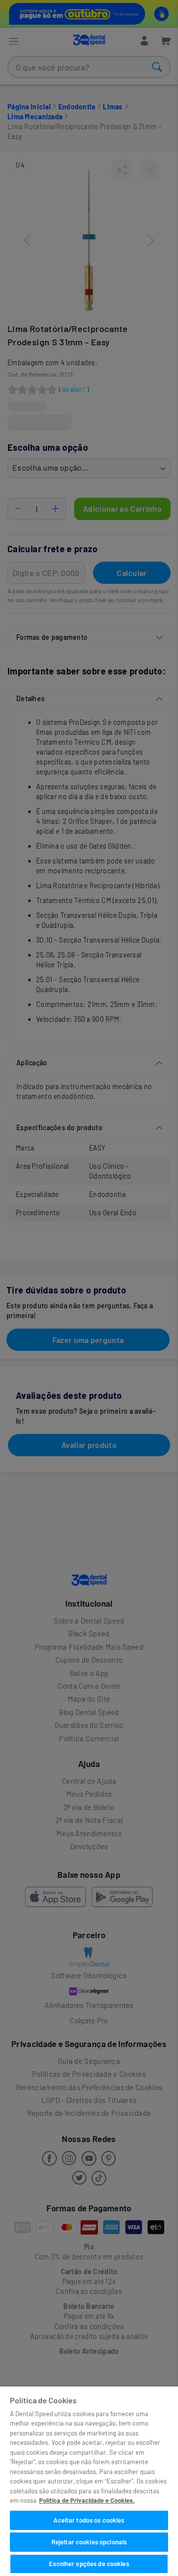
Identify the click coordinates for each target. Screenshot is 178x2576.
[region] (89, 2481)
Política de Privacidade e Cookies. (87, 2500)
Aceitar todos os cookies (89, 2520)
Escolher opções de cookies (89, 2564)
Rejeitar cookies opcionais (89, 2542)
